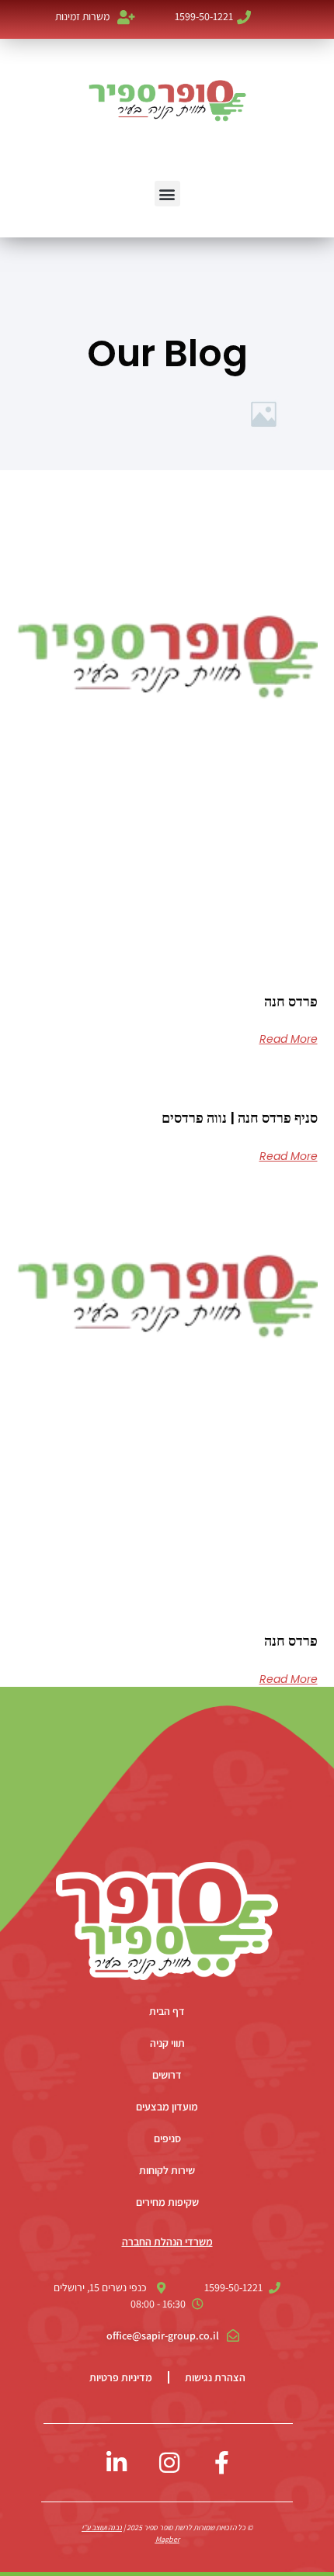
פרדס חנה (291, 1001)
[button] (167, 194)
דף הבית (167, 2011)
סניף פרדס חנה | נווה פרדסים (240, 1118)
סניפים (167, 2138)
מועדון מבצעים (167, 2107)
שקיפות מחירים (167, 2202)
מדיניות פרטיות (121, 2377)
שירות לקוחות (167, 2170)
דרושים (167, 2075)
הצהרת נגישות (215, 2377)
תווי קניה (167, 2043)
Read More (289, 1039)
